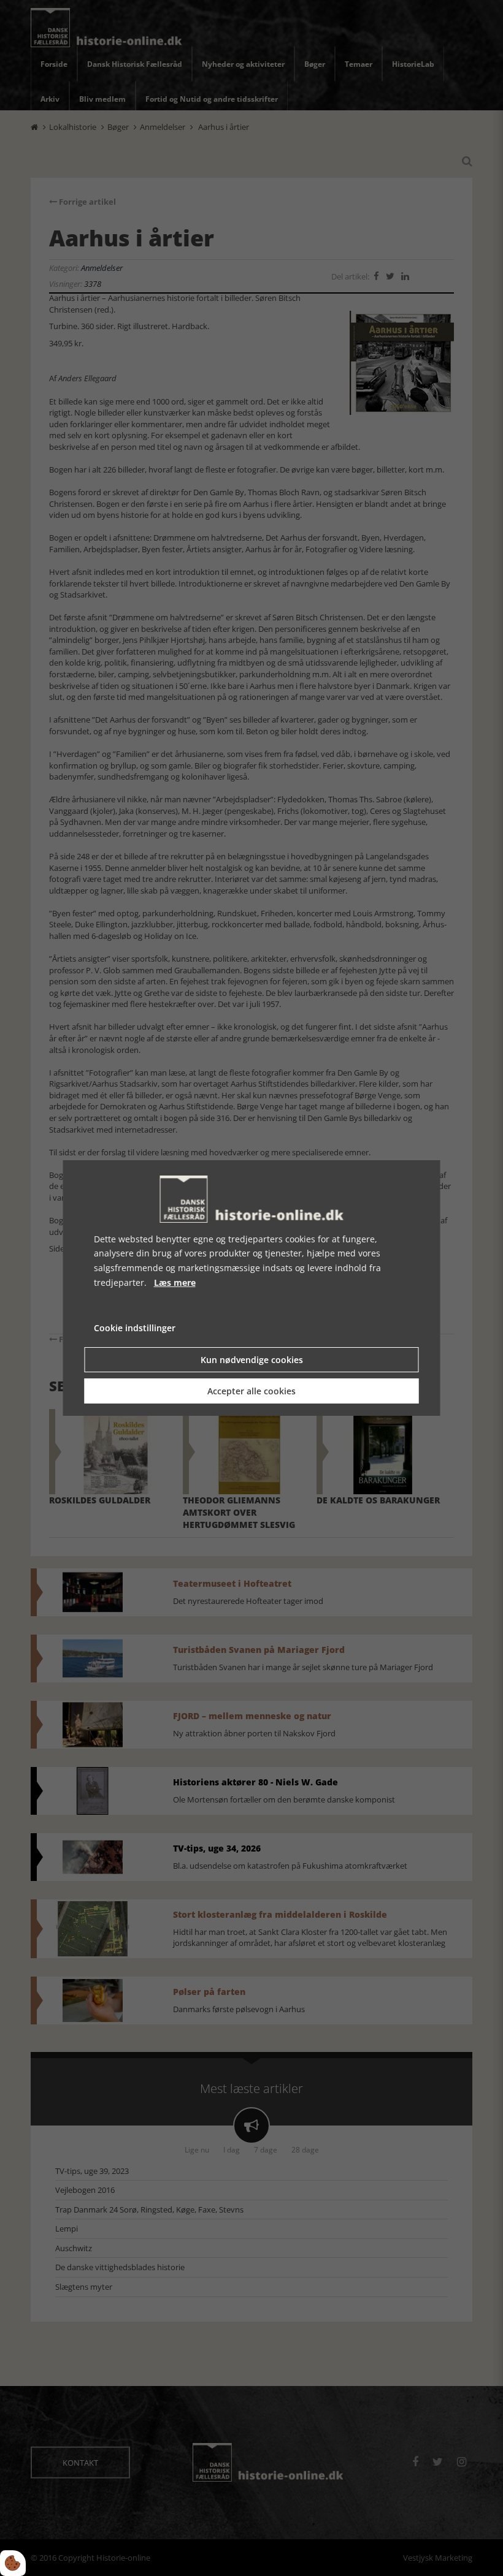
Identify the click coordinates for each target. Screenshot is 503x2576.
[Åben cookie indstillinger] (13, 2563)
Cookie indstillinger (135, 1328)
